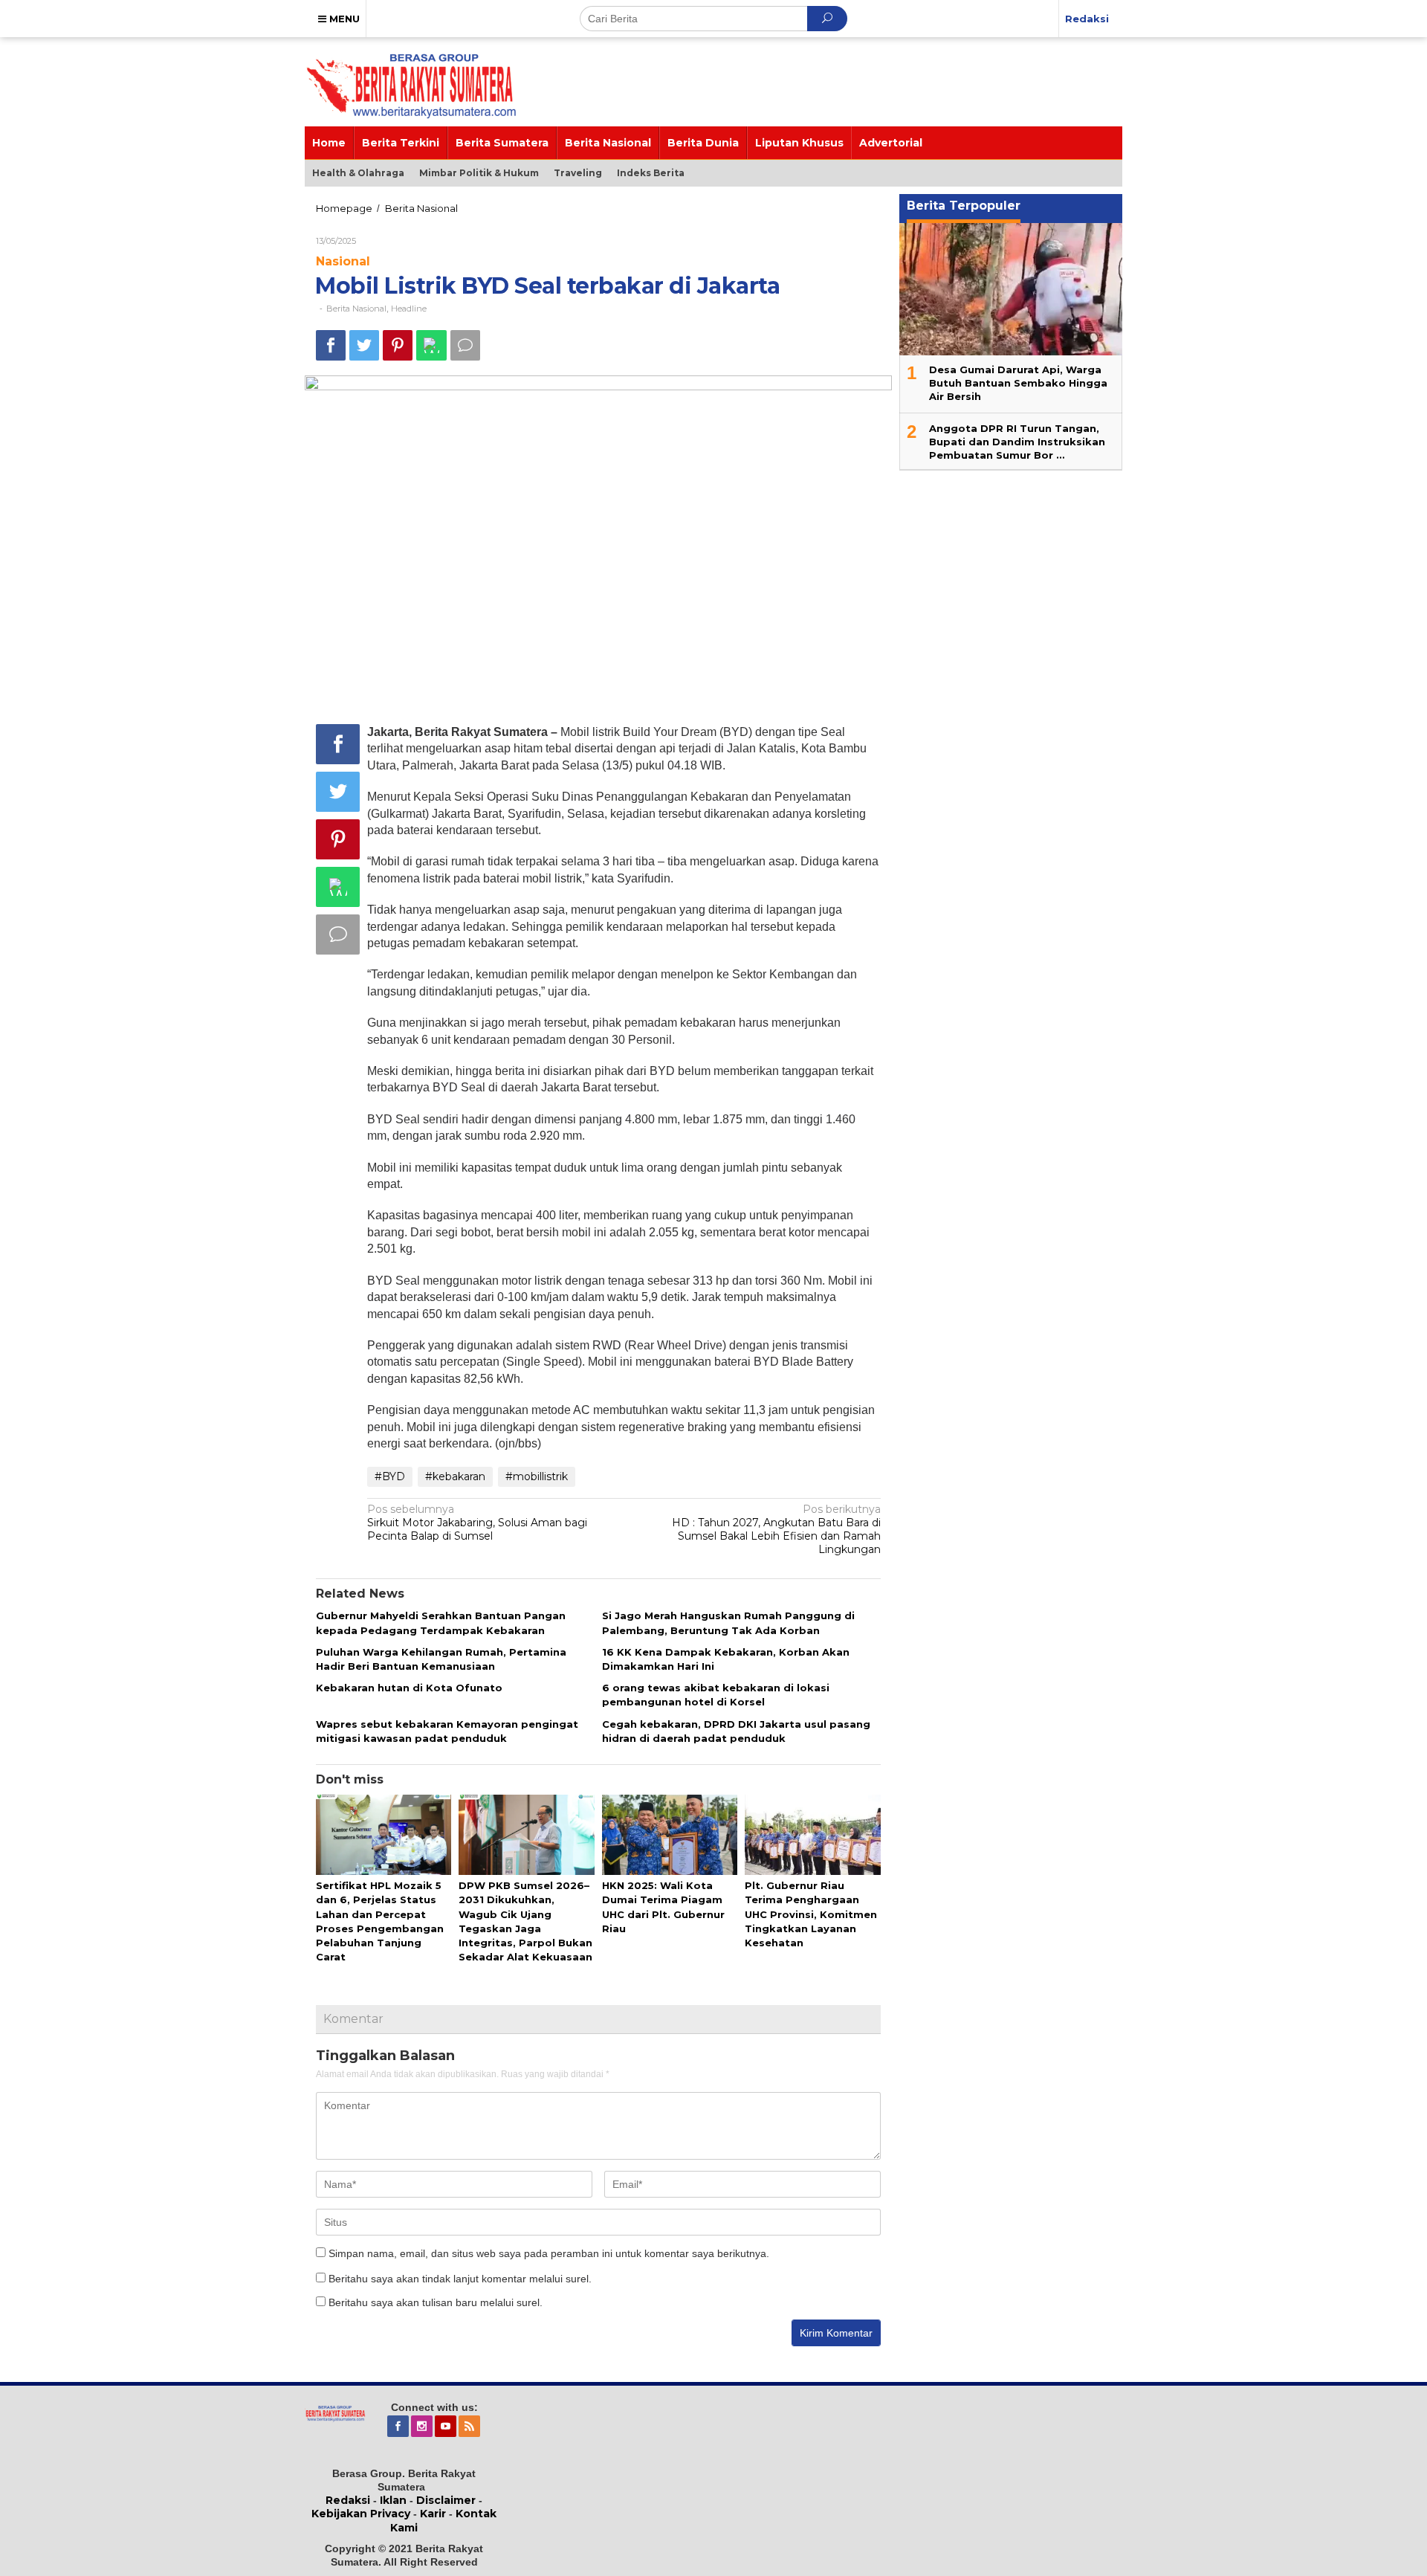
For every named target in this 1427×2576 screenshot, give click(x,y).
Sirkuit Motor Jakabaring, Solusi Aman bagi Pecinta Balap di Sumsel (477, 1523)
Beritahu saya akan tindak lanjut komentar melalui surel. (460, 2279)
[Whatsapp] (431, 345)
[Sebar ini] (331, 345)
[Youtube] (447, 2427)
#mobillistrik (537, 1476)
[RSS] (470, 2427)
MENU (343, 19)
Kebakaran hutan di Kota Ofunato (409, 1688)
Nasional (343, 261)
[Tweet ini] (364, 345)
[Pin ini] (398, 345)
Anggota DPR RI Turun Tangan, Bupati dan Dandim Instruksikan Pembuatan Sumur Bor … (1017, 442)
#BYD (390, 1476)
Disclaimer (446, 2500)
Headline (409, 309)
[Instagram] (423, 2427)
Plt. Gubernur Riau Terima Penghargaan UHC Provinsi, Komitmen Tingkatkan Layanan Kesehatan (811, 1914)
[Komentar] (465, 345)
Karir (433, 2514)
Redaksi (348, 2500)
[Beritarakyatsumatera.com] (335, 2412)
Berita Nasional (356, 309)
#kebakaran (455, 1476)
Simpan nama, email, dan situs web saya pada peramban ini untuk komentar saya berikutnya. (549, 2253)
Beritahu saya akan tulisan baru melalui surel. (436, 2302)
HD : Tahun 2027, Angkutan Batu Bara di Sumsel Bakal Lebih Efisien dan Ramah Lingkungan (776, 1530)
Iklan (393, 2500)
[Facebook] (399, 2427)
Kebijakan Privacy (361, 2514)
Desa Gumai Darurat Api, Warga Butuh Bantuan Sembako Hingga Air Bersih (1018, 383)
